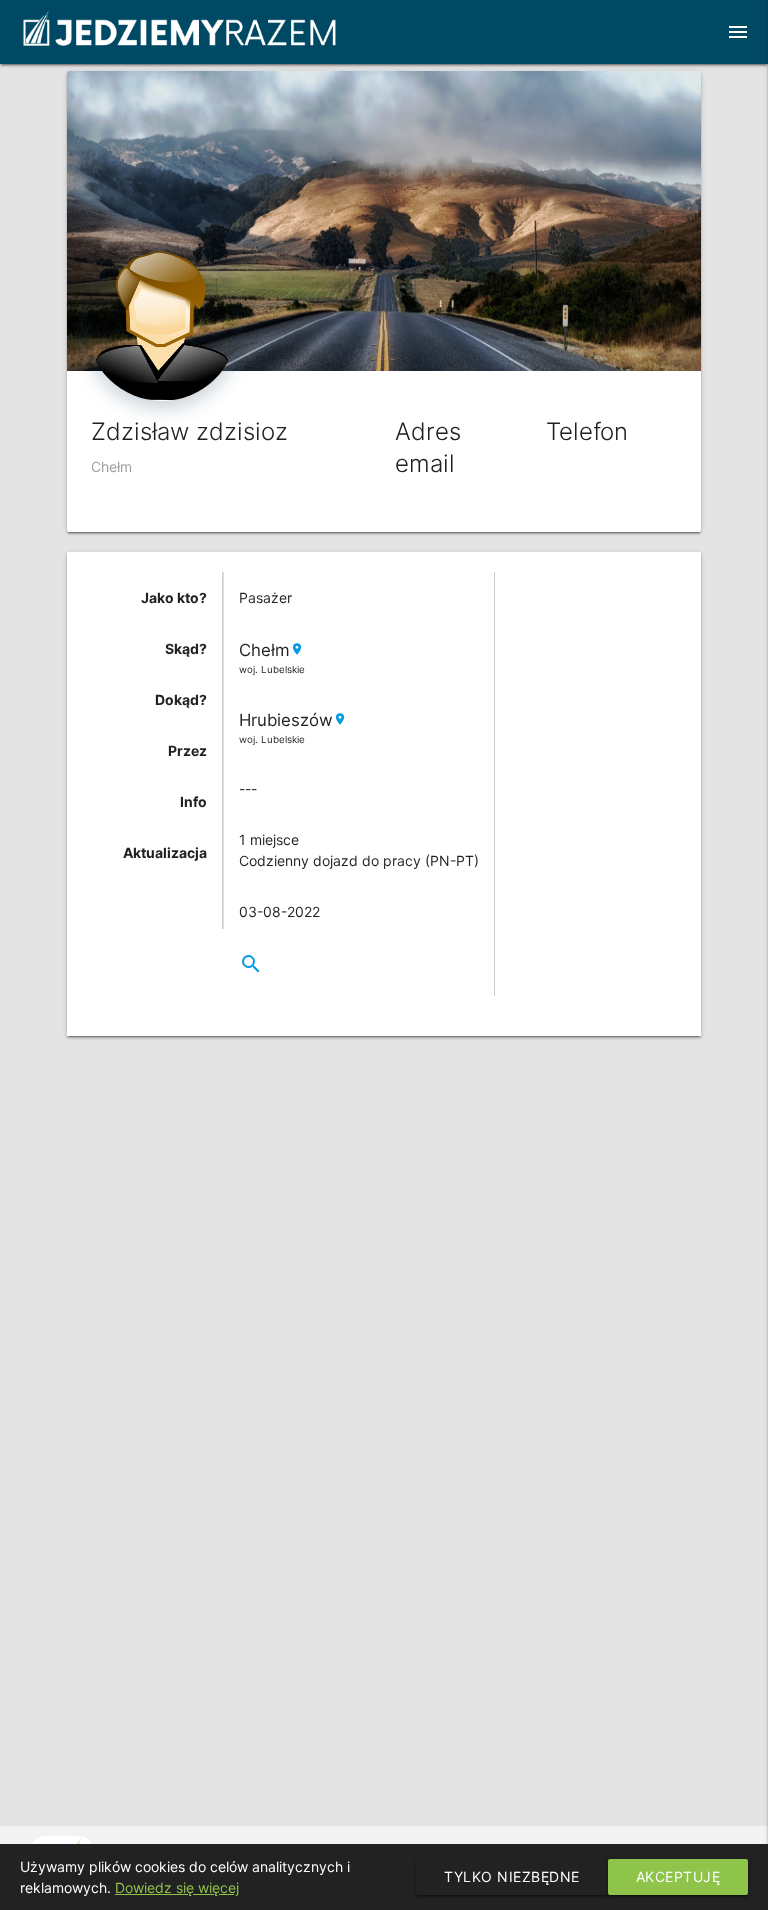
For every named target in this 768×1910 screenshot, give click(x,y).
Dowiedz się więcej (177, 1887)
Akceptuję (678, 1876)
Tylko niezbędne (512, 1876)
